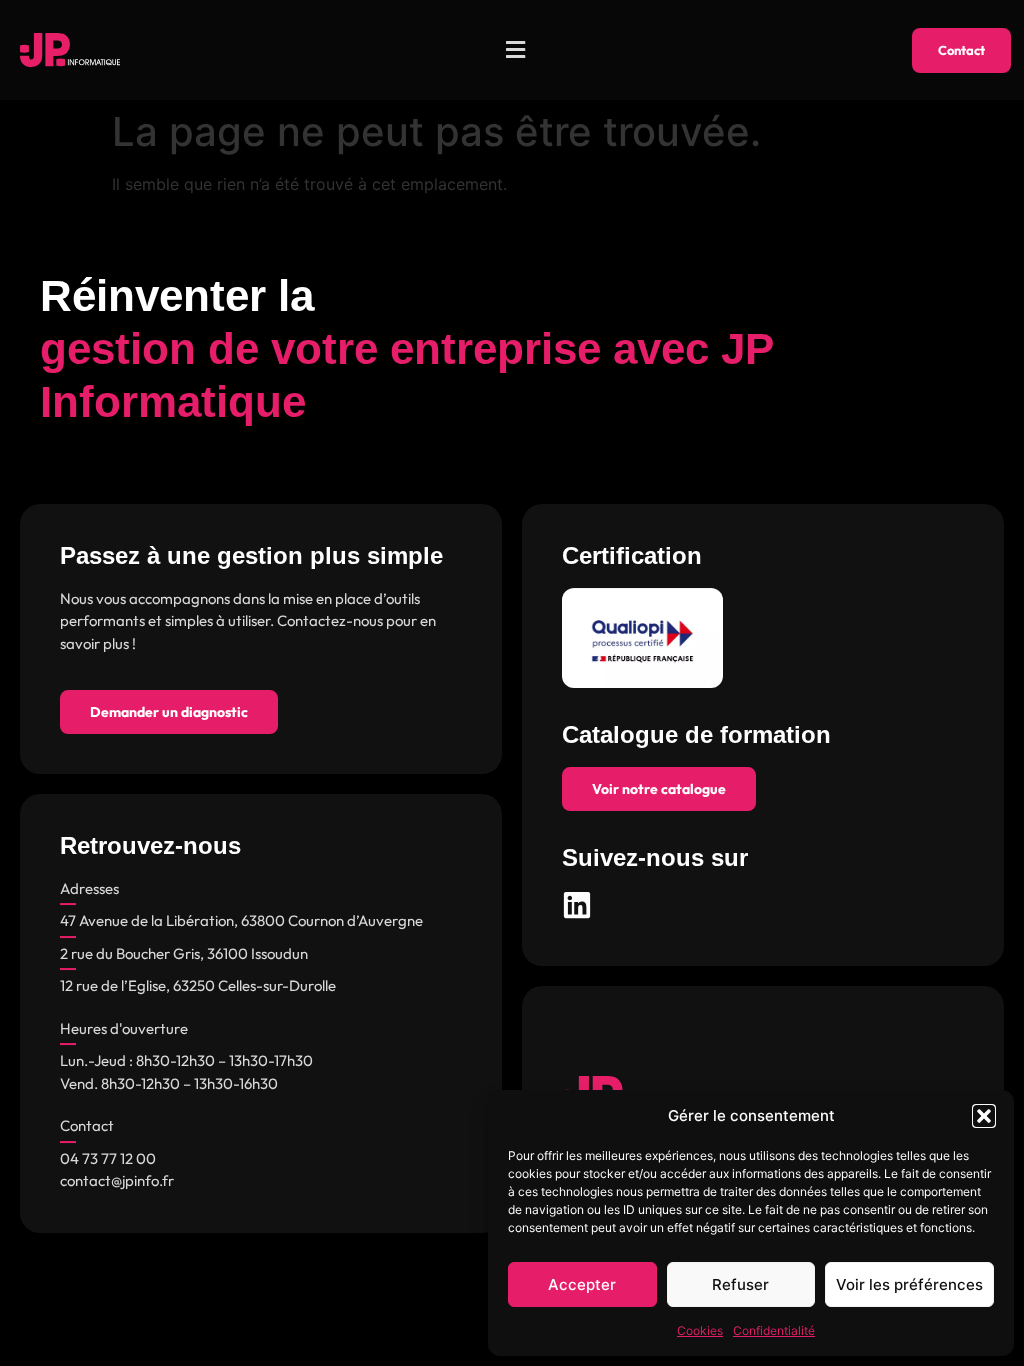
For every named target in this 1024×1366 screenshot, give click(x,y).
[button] (984, 1116)
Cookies (700, 1330)
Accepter (582, 1284)
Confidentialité (774, 1330)
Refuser (740, 1284)
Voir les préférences (909, 1284)
